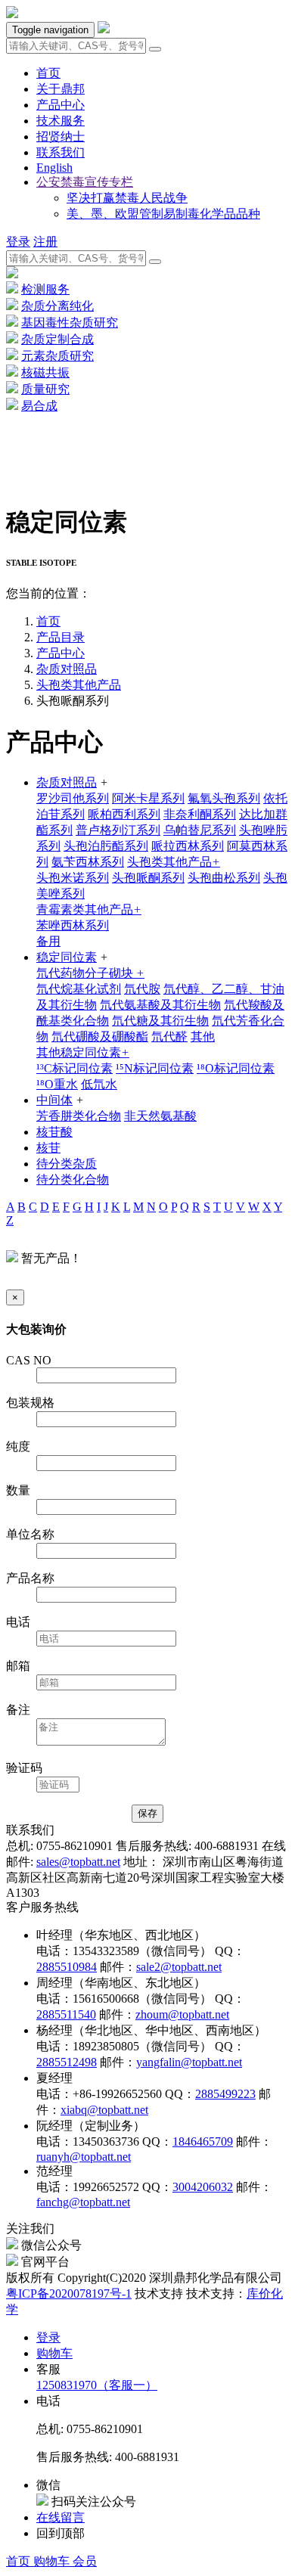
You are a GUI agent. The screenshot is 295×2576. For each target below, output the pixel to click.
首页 (20, 2561)
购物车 (53, 2561)
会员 (85, 2561)
